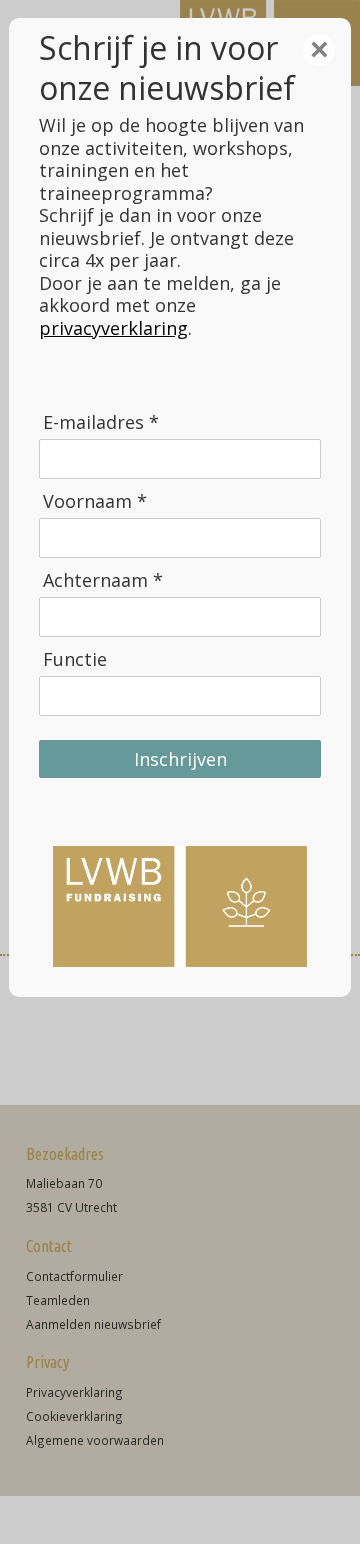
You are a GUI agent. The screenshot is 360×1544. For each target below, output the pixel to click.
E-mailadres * (101, 422)
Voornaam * (95, 501)
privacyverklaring (113, 328)
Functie (75, 659)
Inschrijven (180, 759)
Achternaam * (103, 580)
